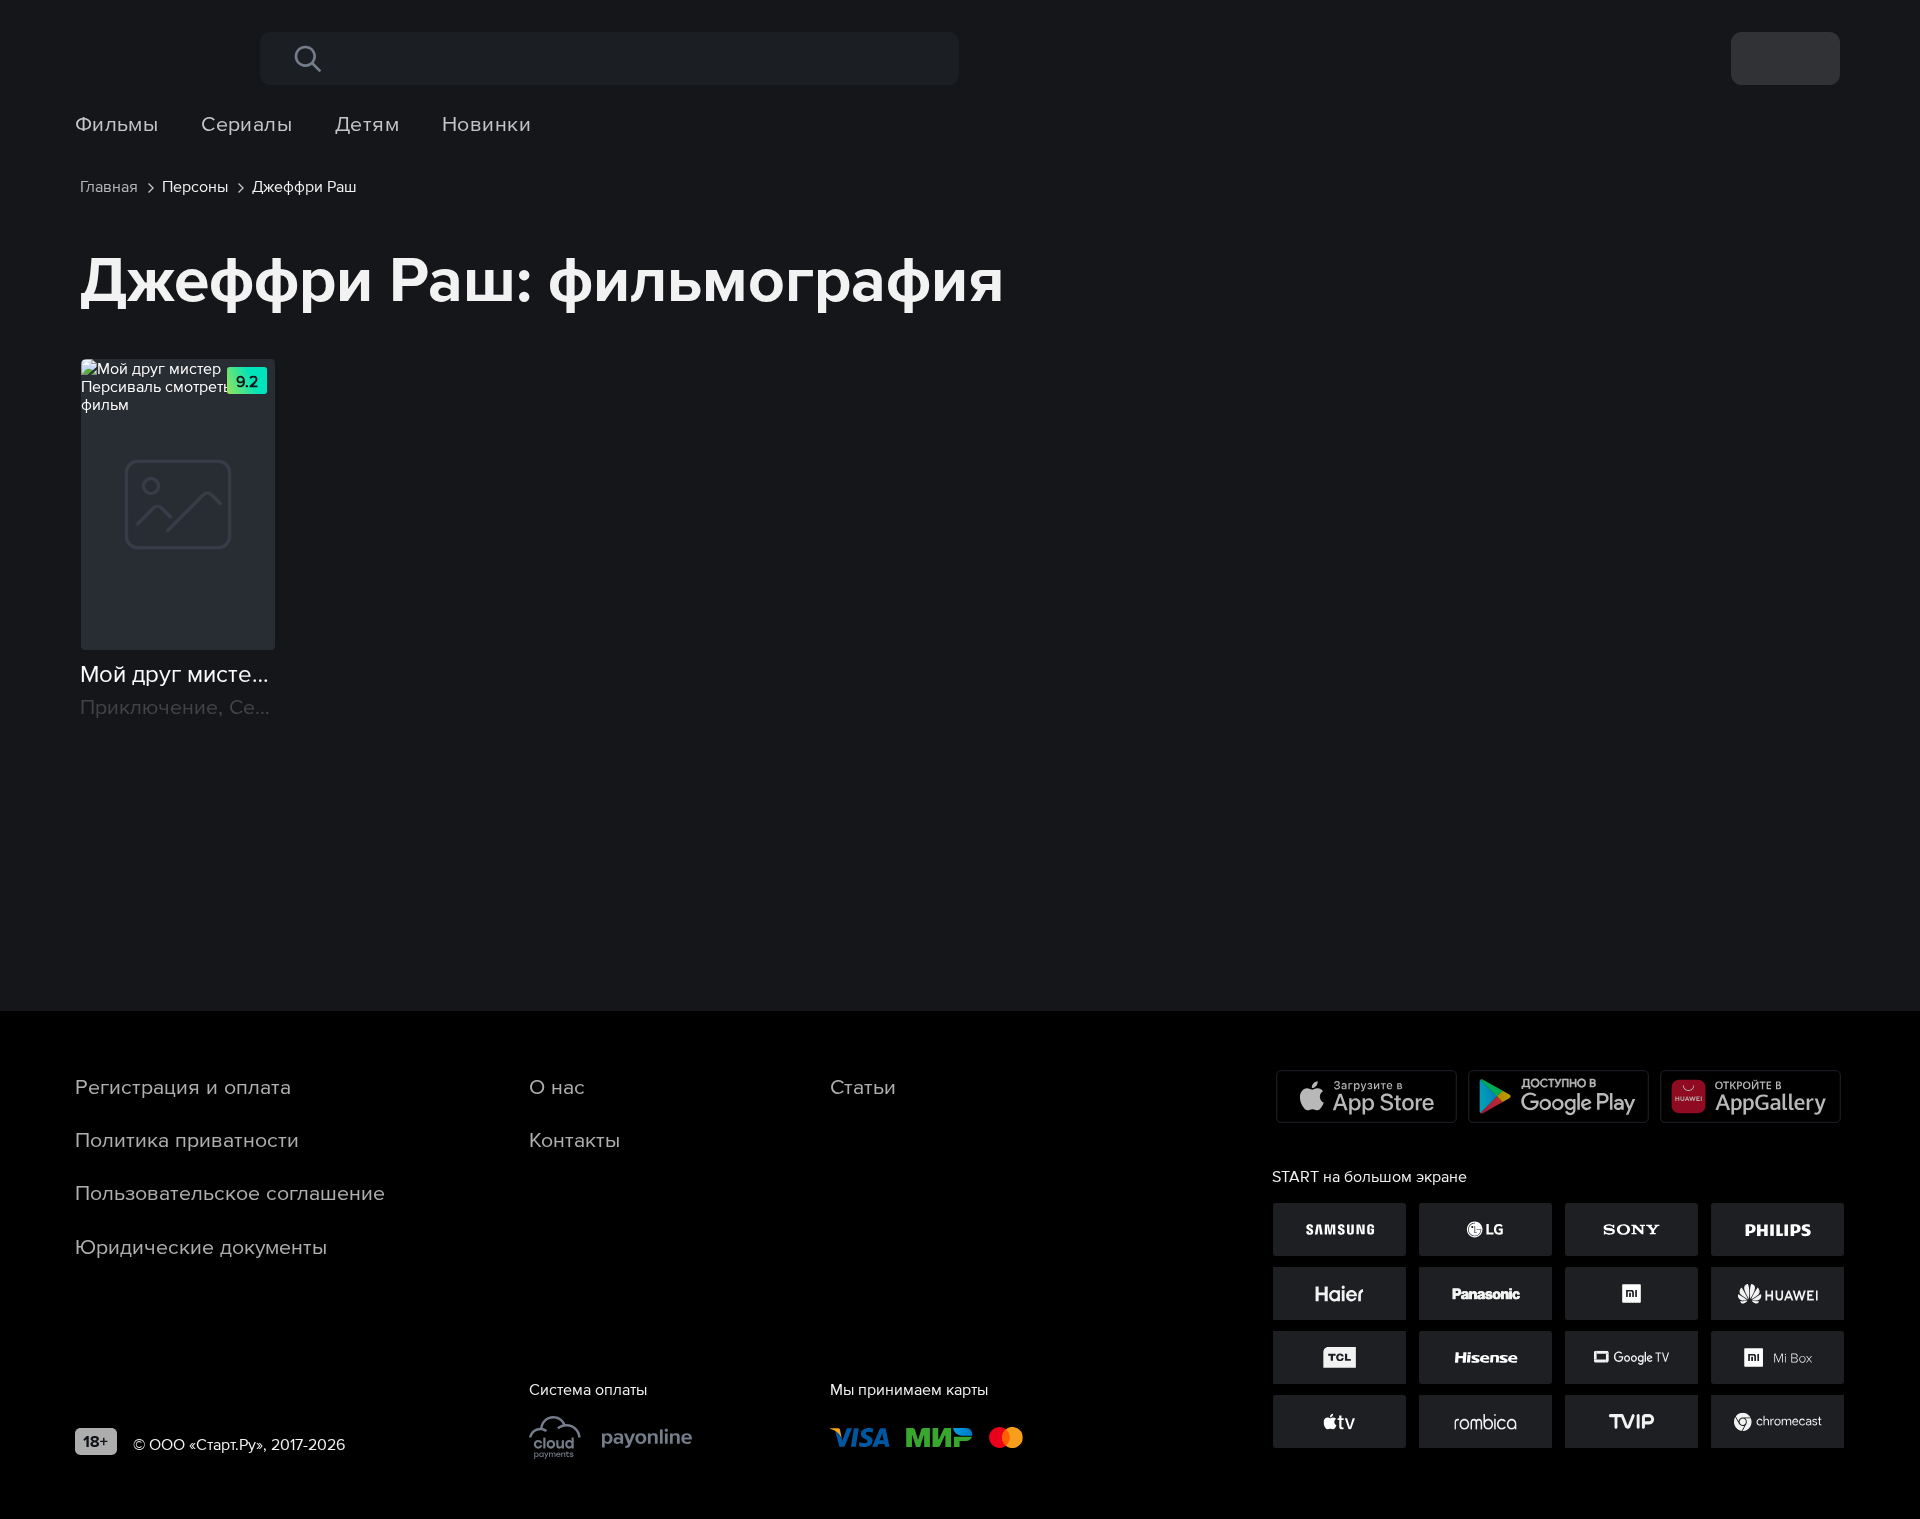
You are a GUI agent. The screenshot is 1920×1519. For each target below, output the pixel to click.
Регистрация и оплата (183, 1086)
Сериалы (246, 123)
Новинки (486, 123)
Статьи (863, 1086)
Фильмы (117, 123)
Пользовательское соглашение (230, 1192)
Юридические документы (201, 1246)
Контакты (574, 1139)
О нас (557, 1086)
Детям (367, 123)
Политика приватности (187, 1139)
